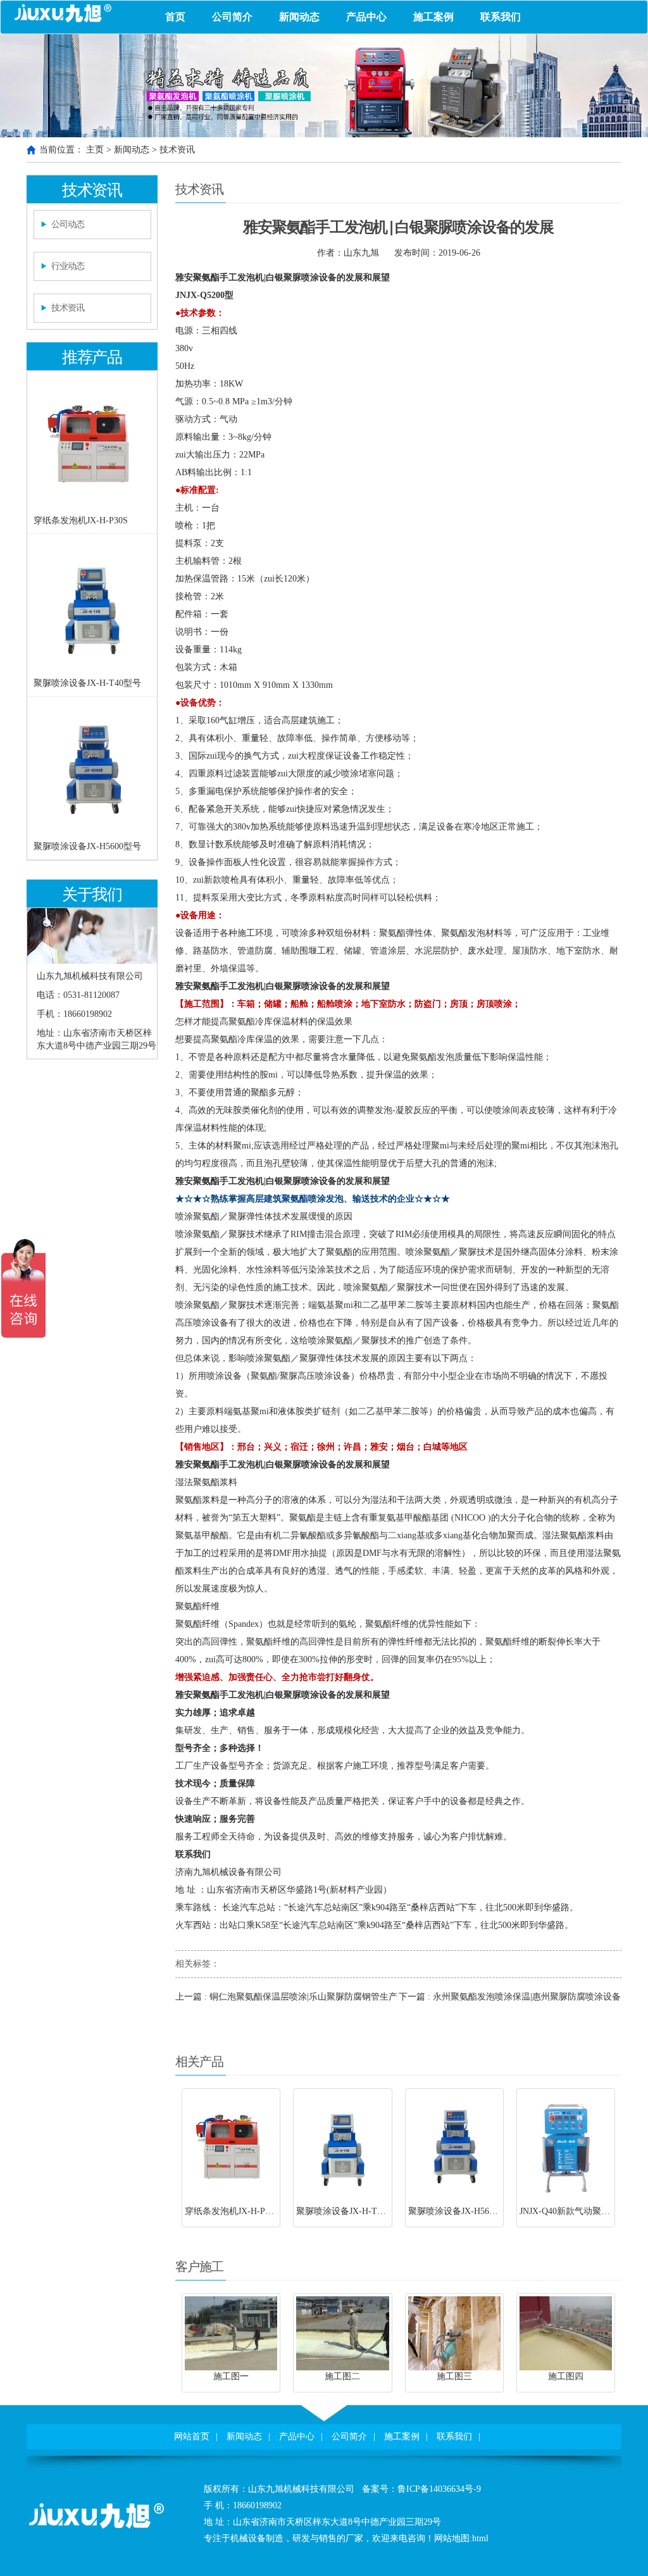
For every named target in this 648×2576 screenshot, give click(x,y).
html (480, 2538)
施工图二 (342, 2376)
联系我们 (501, 17)
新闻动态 (299, 17)
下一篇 (510, 1997)
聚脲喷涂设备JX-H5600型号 (87, 846)
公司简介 (232, 17)
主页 (95, 150)
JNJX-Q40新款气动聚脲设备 (574, 2211)
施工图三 (454, 2376)
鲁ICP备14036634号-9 (439, 2489)
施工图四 (566, 2376)
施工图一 (231, 2376)
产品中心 (366, 17)
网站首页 (192, 2436)
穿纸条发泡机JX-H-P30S (81, 520)
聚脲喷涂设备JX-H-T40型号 (87, 683)
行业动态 (68, 266)
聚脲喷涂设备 (310, 277)
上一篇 (286, 1997)
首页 (175, 17)
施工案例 (433, 17)
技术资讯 (177, 150)
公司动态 (68, 224)
